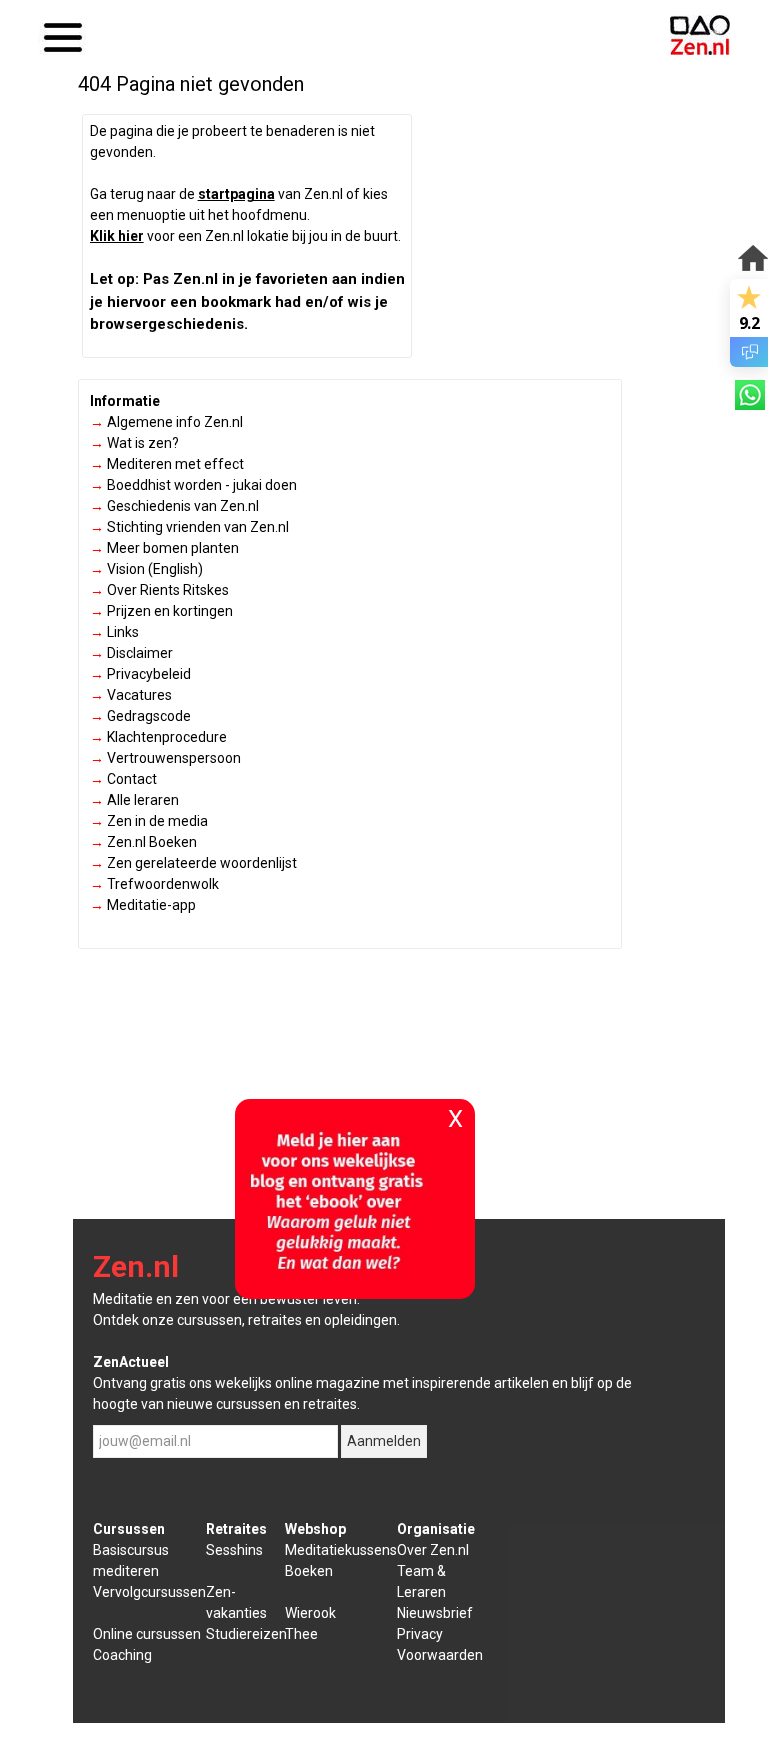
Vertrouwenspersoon (165, 758)
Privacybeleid (140, 674)
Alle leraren (134, 800)
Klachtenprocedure (158, 737)
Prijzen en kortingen (161, 611)
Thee (301, 1634)
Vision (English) (146, 569)
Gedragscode (140, 716)
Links (114, 632)
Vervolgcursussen (149, 1592)
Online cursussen (147, 1634)
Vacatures (131, 695)
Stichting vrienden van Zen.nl (189, 527)
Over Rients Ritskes (159, 590)
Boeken (309, 1571)
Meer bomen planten (164, 548)
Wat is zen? (134, 443)
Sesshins (234, 1550)
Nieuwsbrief (435, 1613)
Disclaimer (131, 653)
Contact (123, 779)
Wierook (310, 1613)
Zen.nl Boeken (143, 842)
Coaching (122, 1655)
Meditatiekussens (341, 1550)
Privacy (420, 1634)
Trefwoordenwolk (154, 884)
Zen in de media (149, 821)
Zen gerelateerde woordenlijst (193, 863)
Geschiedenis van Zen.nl (174, 506)
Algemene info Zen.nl (166, 422)
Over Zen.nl (433, 1550)
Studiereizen (246, 1634)
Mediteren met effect (167, 464)
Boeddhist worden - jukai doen (193, 485)
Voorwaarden (440, 1655)
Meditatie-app (143, 905)
